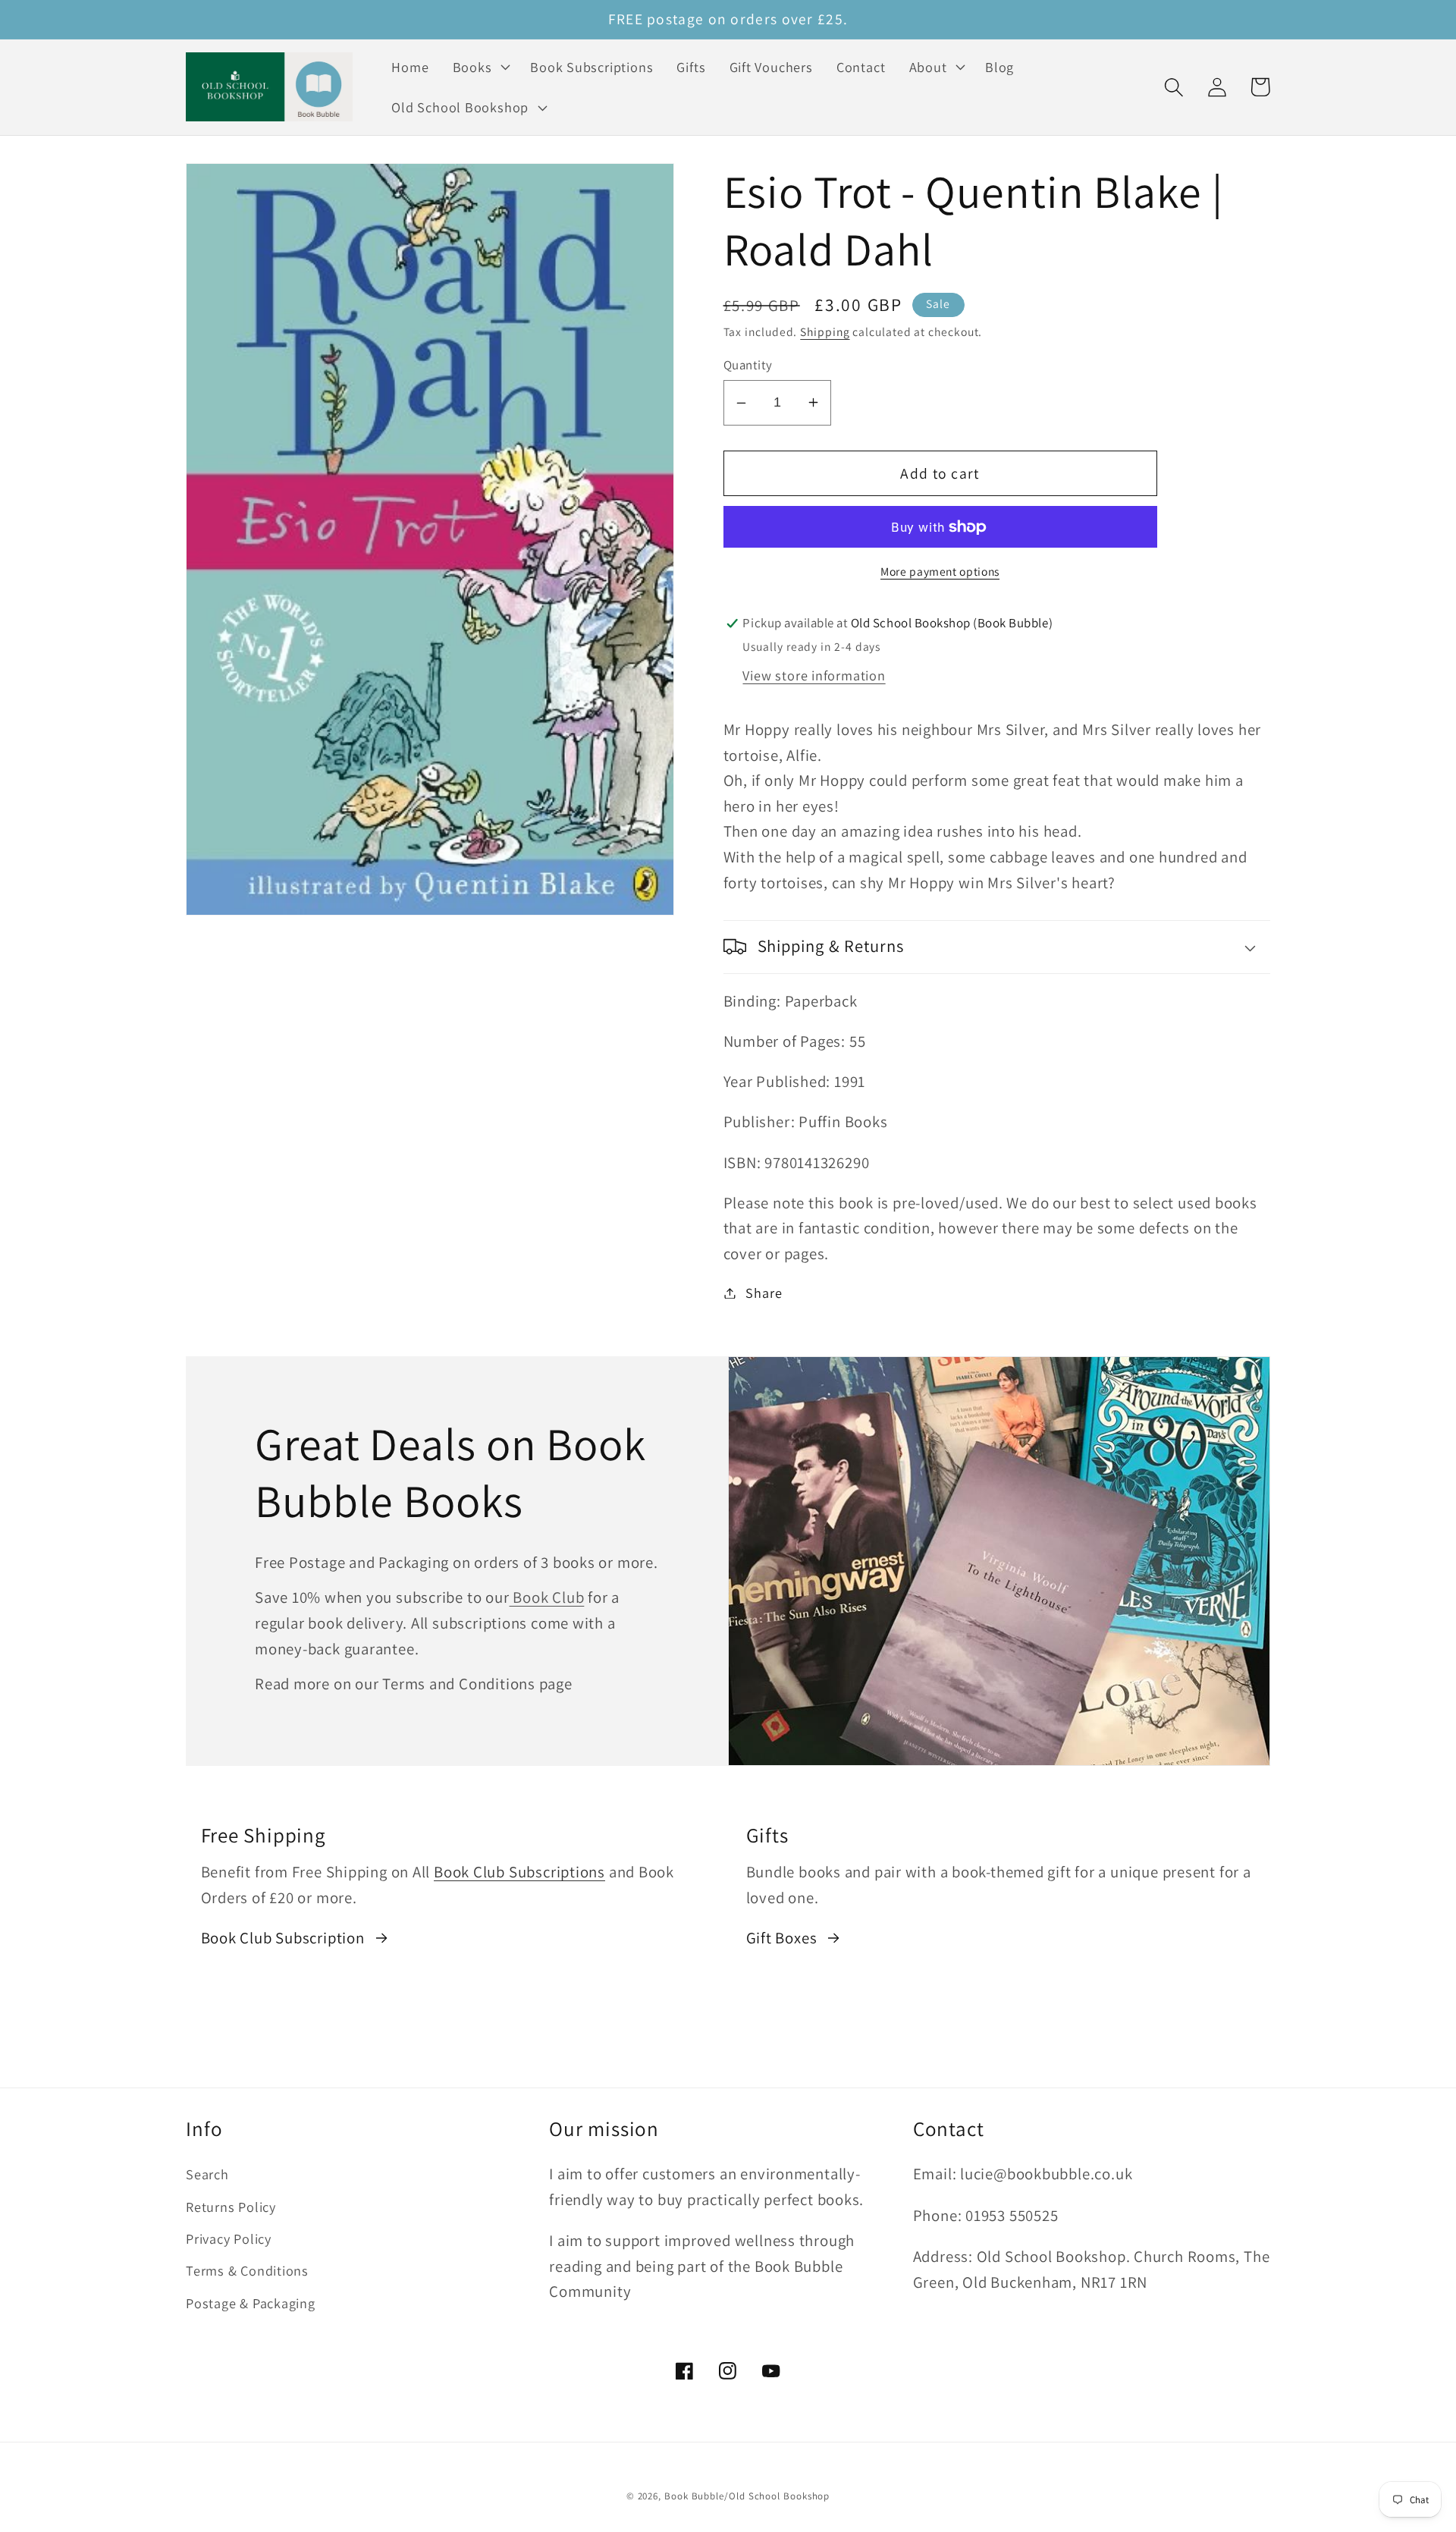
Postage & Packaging (251, 2303)
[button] (480, 67)
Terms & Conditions (247, 2270)
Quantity (748, 365)
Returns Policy (231, 2207)
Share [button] (764, 1293)
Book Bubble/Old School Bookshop (747, 2496)
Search (207, 2174)
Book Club (547, 1597)
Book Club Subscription (283, 1938)
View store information (814, 675)
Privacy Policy (229, 2238)
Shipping (825, 331)
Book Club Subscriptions (519, 1872)
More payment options (940, 571)
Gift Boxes (782, 1938)
